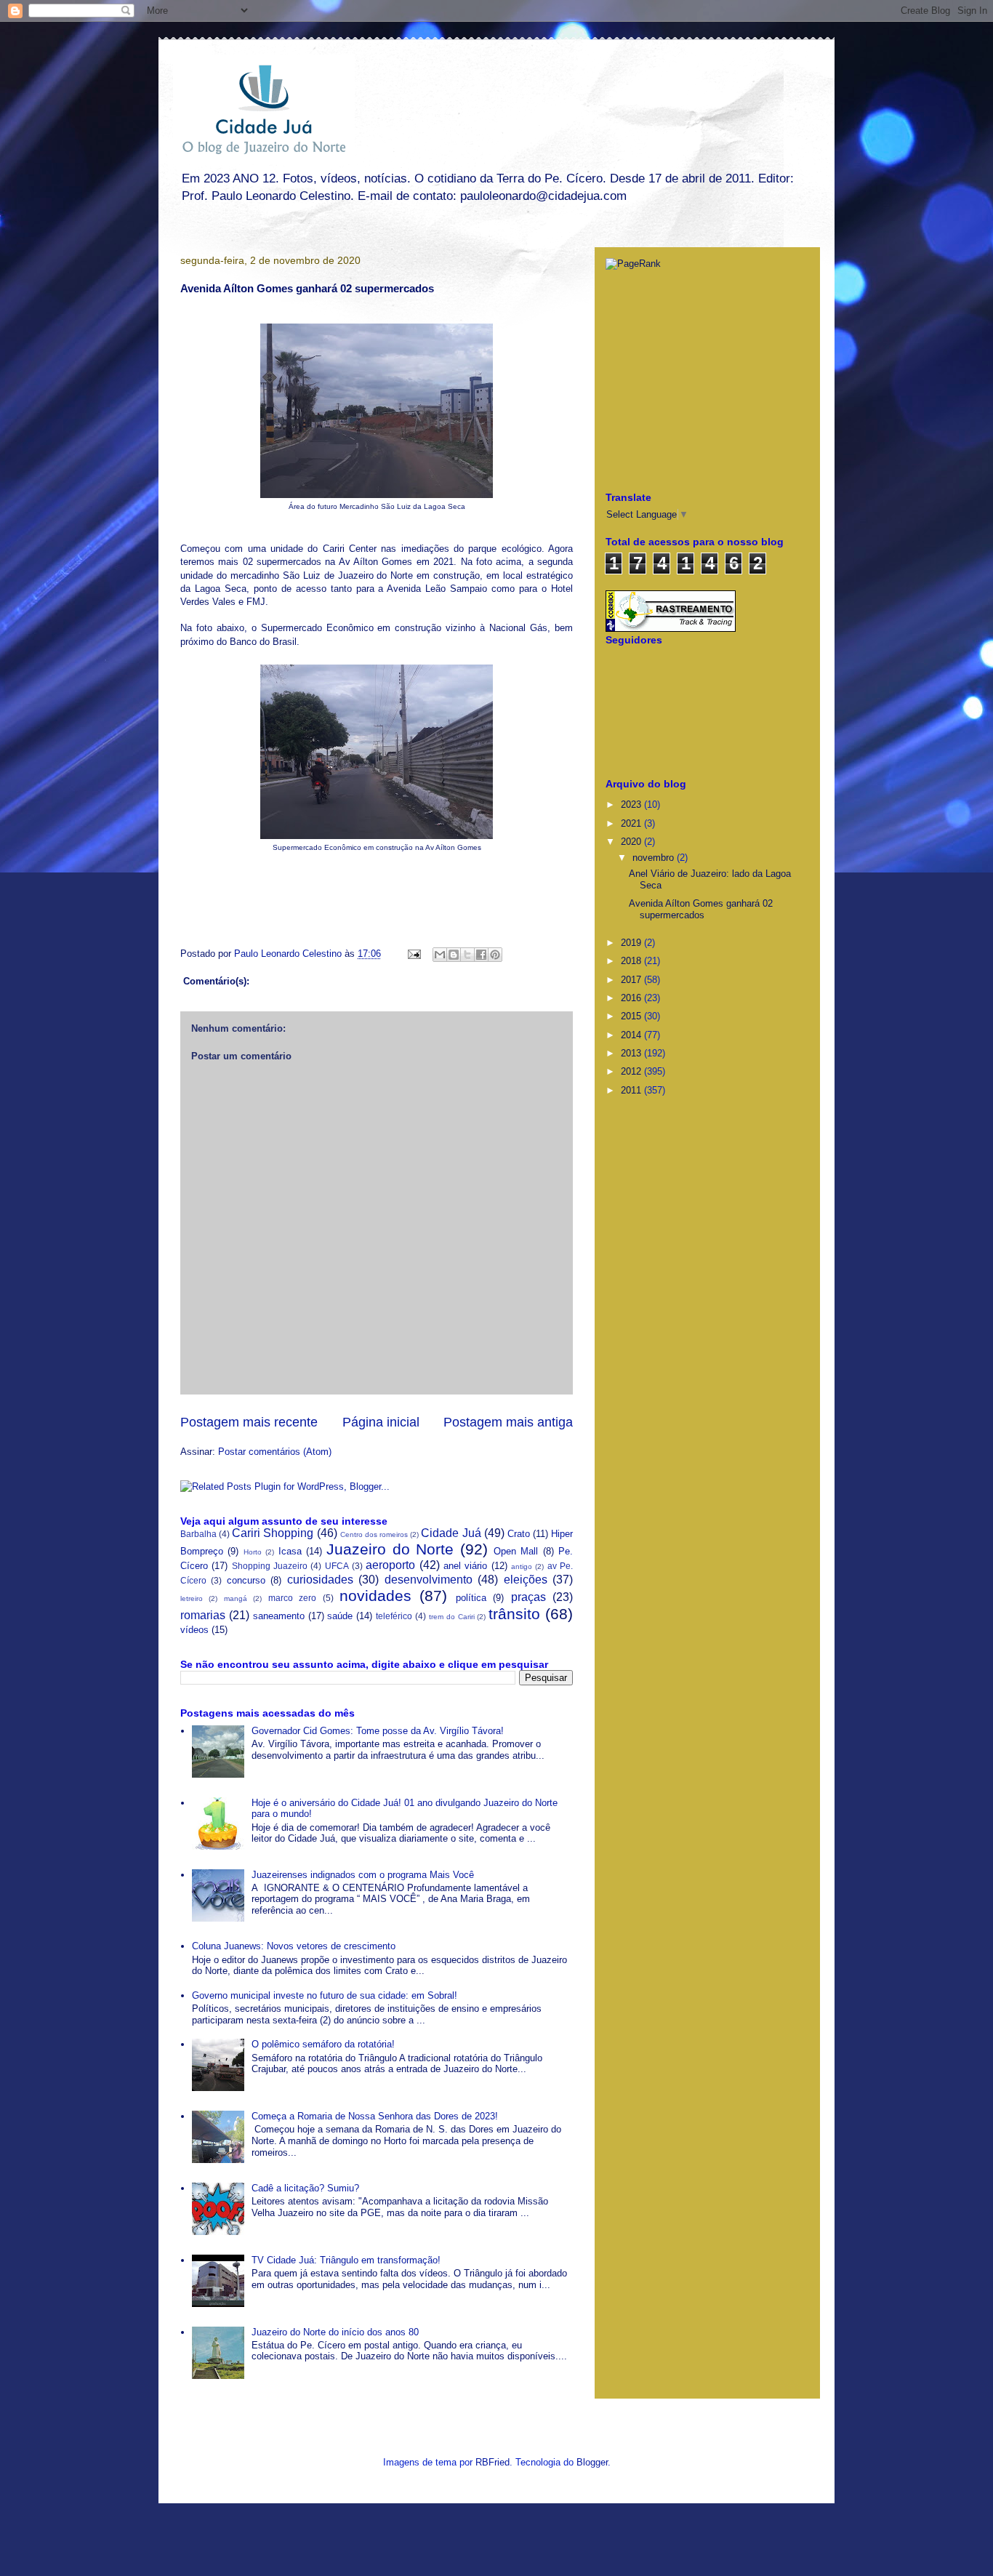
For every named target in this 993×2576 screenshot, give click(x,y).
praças (528, 1597)
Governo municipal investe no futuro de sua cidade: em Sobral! (325, 1995)
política (471, 1598)
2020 (632, 842)
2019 (632, 943)
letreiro (192, 1598)
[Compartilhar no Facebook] (481, 955)
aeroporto (390, 1565)
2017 (632, 980)
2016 (632, 998)
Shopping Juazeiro (270, 1566)
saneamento (279, 1616)
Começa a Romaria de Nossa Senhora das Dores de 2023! (375, 2116)
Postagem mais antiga (508, 1422)
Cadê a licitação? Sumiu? (305, 2188)
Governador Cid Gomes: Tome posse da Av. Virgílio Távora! (378, 1731)
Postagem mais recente (249, 1422)
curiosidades (320, 1580)
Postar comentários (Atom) (275, 1452)
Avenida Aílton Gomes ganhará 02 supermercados (701, 909)
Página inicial (381, 1422)
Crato (519, 1534)
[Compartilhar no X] (467, 955)
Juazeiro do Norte (390, 1549)
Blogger (592, 2462)
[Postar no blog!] (454, 955)
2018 (632, 961)
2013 (632, 1053)
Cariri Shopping (273, 1533)
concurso (246, 1580)
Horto (253, 1552)
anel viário (465, 1566)
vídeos (194, 1630)
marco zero (292, 1598)
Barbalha (198, 1534)
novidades (375, 1596)
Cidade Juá (451, 1533)
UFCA (337, 1566)
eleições (526, 1580)
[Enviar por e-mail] (440, 955)
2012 (632, 1071)
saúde (340, 1616)
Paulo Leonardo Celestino (289, 954)
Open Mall (516, 1551)
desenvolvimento (429, 1580)
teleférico (394, 1616)
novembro (655, 858)
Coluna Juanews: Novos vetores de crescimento (294, 1946)
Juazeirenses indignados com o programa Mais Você (363, 1875)
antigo (522, 1566)
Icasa (290, 1551)
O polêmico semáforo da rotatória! (323, 2044)
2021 (632, 823)
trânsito (514, 1614)
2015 (632, 1016)
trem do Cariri (452, 1617)
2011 (632, 1090)
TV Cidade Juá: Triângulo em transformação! (346, 2260)
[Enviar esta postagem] (413, 954)
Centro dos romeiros (374, 1534)
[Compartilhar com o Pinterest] (495, 955)
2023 (632, 805)
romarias (203, 1615)
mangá (236, 1598)
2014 (632, 1035)
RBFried (493, 2462)
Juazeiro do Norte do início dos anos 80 (335, 2332)
